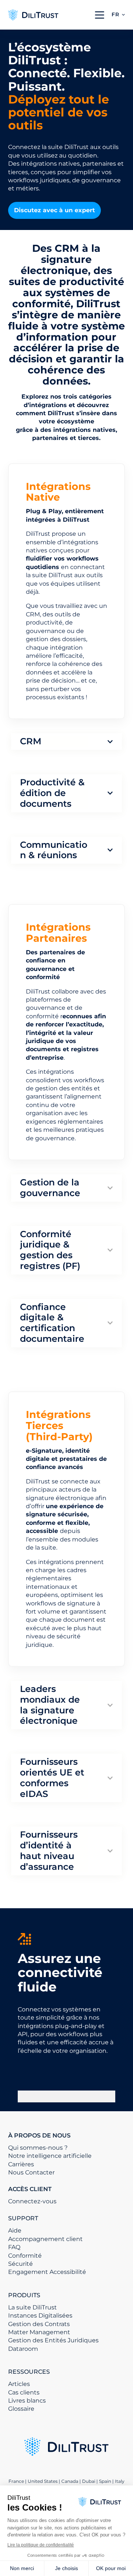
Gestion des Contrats (39, 2324)
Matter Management (39, 2332)
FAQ (14, 2247)
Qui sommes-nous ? (38, 2148)
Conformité (25, 2256)
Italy (120, 2481)
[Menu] (100, 15)
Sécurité (21, 2264)
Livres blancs (27, 2401)
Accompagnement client (45, 2239)
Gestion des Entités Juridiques (53, 2340)
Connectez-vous (32, 2201)
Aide (15, 2230)
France (16, 2481)
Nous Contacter (31, 2172)
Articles (19, 2384)
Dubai (89, 2481)
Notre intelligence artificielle (50, 2156)
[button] (118, 15)
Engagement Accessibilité (47, 2272)
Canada (70, 2481)
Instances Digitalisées (40, 2316)
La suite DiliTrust (33, 2307)
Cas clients (24, 2392)
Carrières (21, 2164)
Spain (105, 2481)
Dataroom (23, 2349)
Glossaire (21, 2409)
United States (43, 2481)
